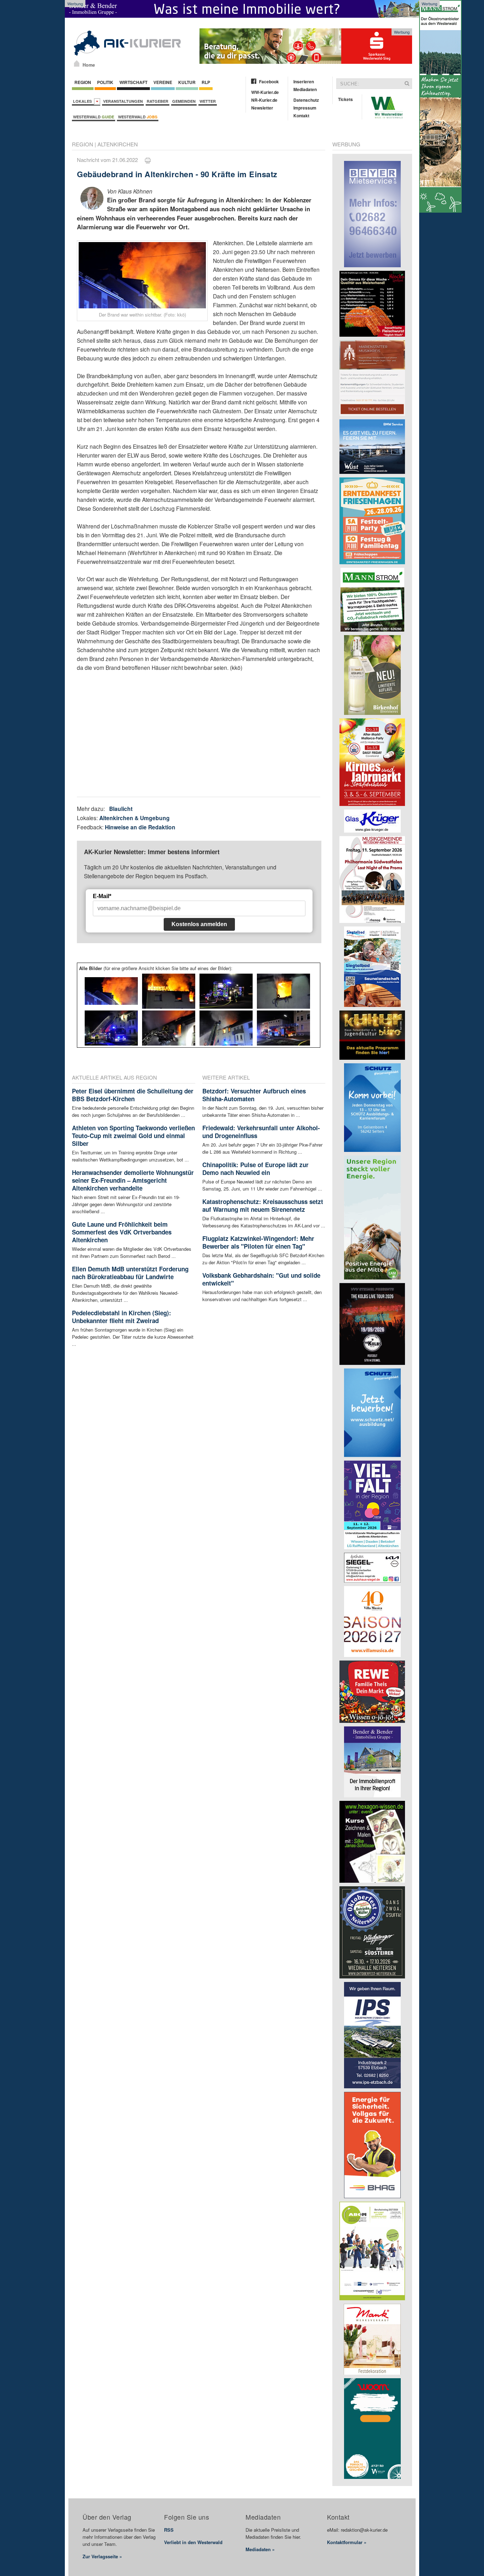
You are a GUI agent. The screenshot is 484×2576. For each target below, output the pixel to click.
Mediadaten (305, 89)
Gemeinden (184, 101)
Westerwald (94, 117)
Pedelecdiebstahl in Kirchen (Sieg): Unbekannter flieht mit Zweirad (122, 1317)
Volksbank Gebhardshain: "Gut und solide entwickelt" (261, 1279)
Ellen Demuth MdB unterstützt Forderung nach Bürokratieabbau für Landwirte (130, 1273)
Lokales (83, 101)
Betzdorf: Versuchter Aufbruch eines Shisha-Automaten (254, 1095)
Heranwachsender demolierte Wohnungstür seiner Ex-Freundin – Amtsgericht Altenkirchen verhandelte (133, 1180)
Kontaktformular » (347, 2542)
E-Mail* (102, 896)
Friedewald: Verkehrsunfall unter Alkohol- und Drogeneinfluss (261, 1132)
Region (83, 82)
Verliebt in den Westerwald (193, 2542)
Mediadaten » (260, 2549)
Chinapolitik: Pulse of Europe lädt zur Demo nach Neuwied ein (255, 1169)
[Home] (77, 63)
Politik (105, 82)
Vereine (163, 82)
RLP (206, 82)
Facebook (269, 82)
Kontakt (301, 116)
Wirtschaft (133, 82)
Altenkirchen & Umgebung (134, 818)
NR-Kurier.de (264, 100)
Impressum (305, 108)
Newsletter (262, 108)
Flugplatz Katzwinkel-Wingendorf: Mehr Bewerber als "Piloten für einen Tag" (258, 1242)
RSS (169, 2530)
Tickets (345, 99)
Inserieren (304, 82)
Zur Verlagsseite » (102, 2556)
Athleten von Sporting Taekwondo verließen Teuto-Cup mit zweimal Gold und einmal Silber (133, 1136)
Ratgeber (157, 101)
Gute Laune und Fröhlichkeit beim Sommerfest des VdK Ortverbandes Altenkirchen (122, 1232)
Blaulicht (121, 809)
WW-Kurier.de (265, 92)
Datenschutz (306, 100)
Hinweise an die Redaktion (140, 827)
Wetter (208, 101)
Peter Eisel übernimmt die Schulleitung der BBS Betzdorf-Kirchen (133, 1095)
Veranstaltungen (123, 101)
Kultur (187, 82)
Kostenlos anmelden (199, 924)
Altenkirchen (118, 144)
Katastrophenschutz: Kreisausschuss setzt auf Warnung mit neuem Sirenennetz (263, 1205)
